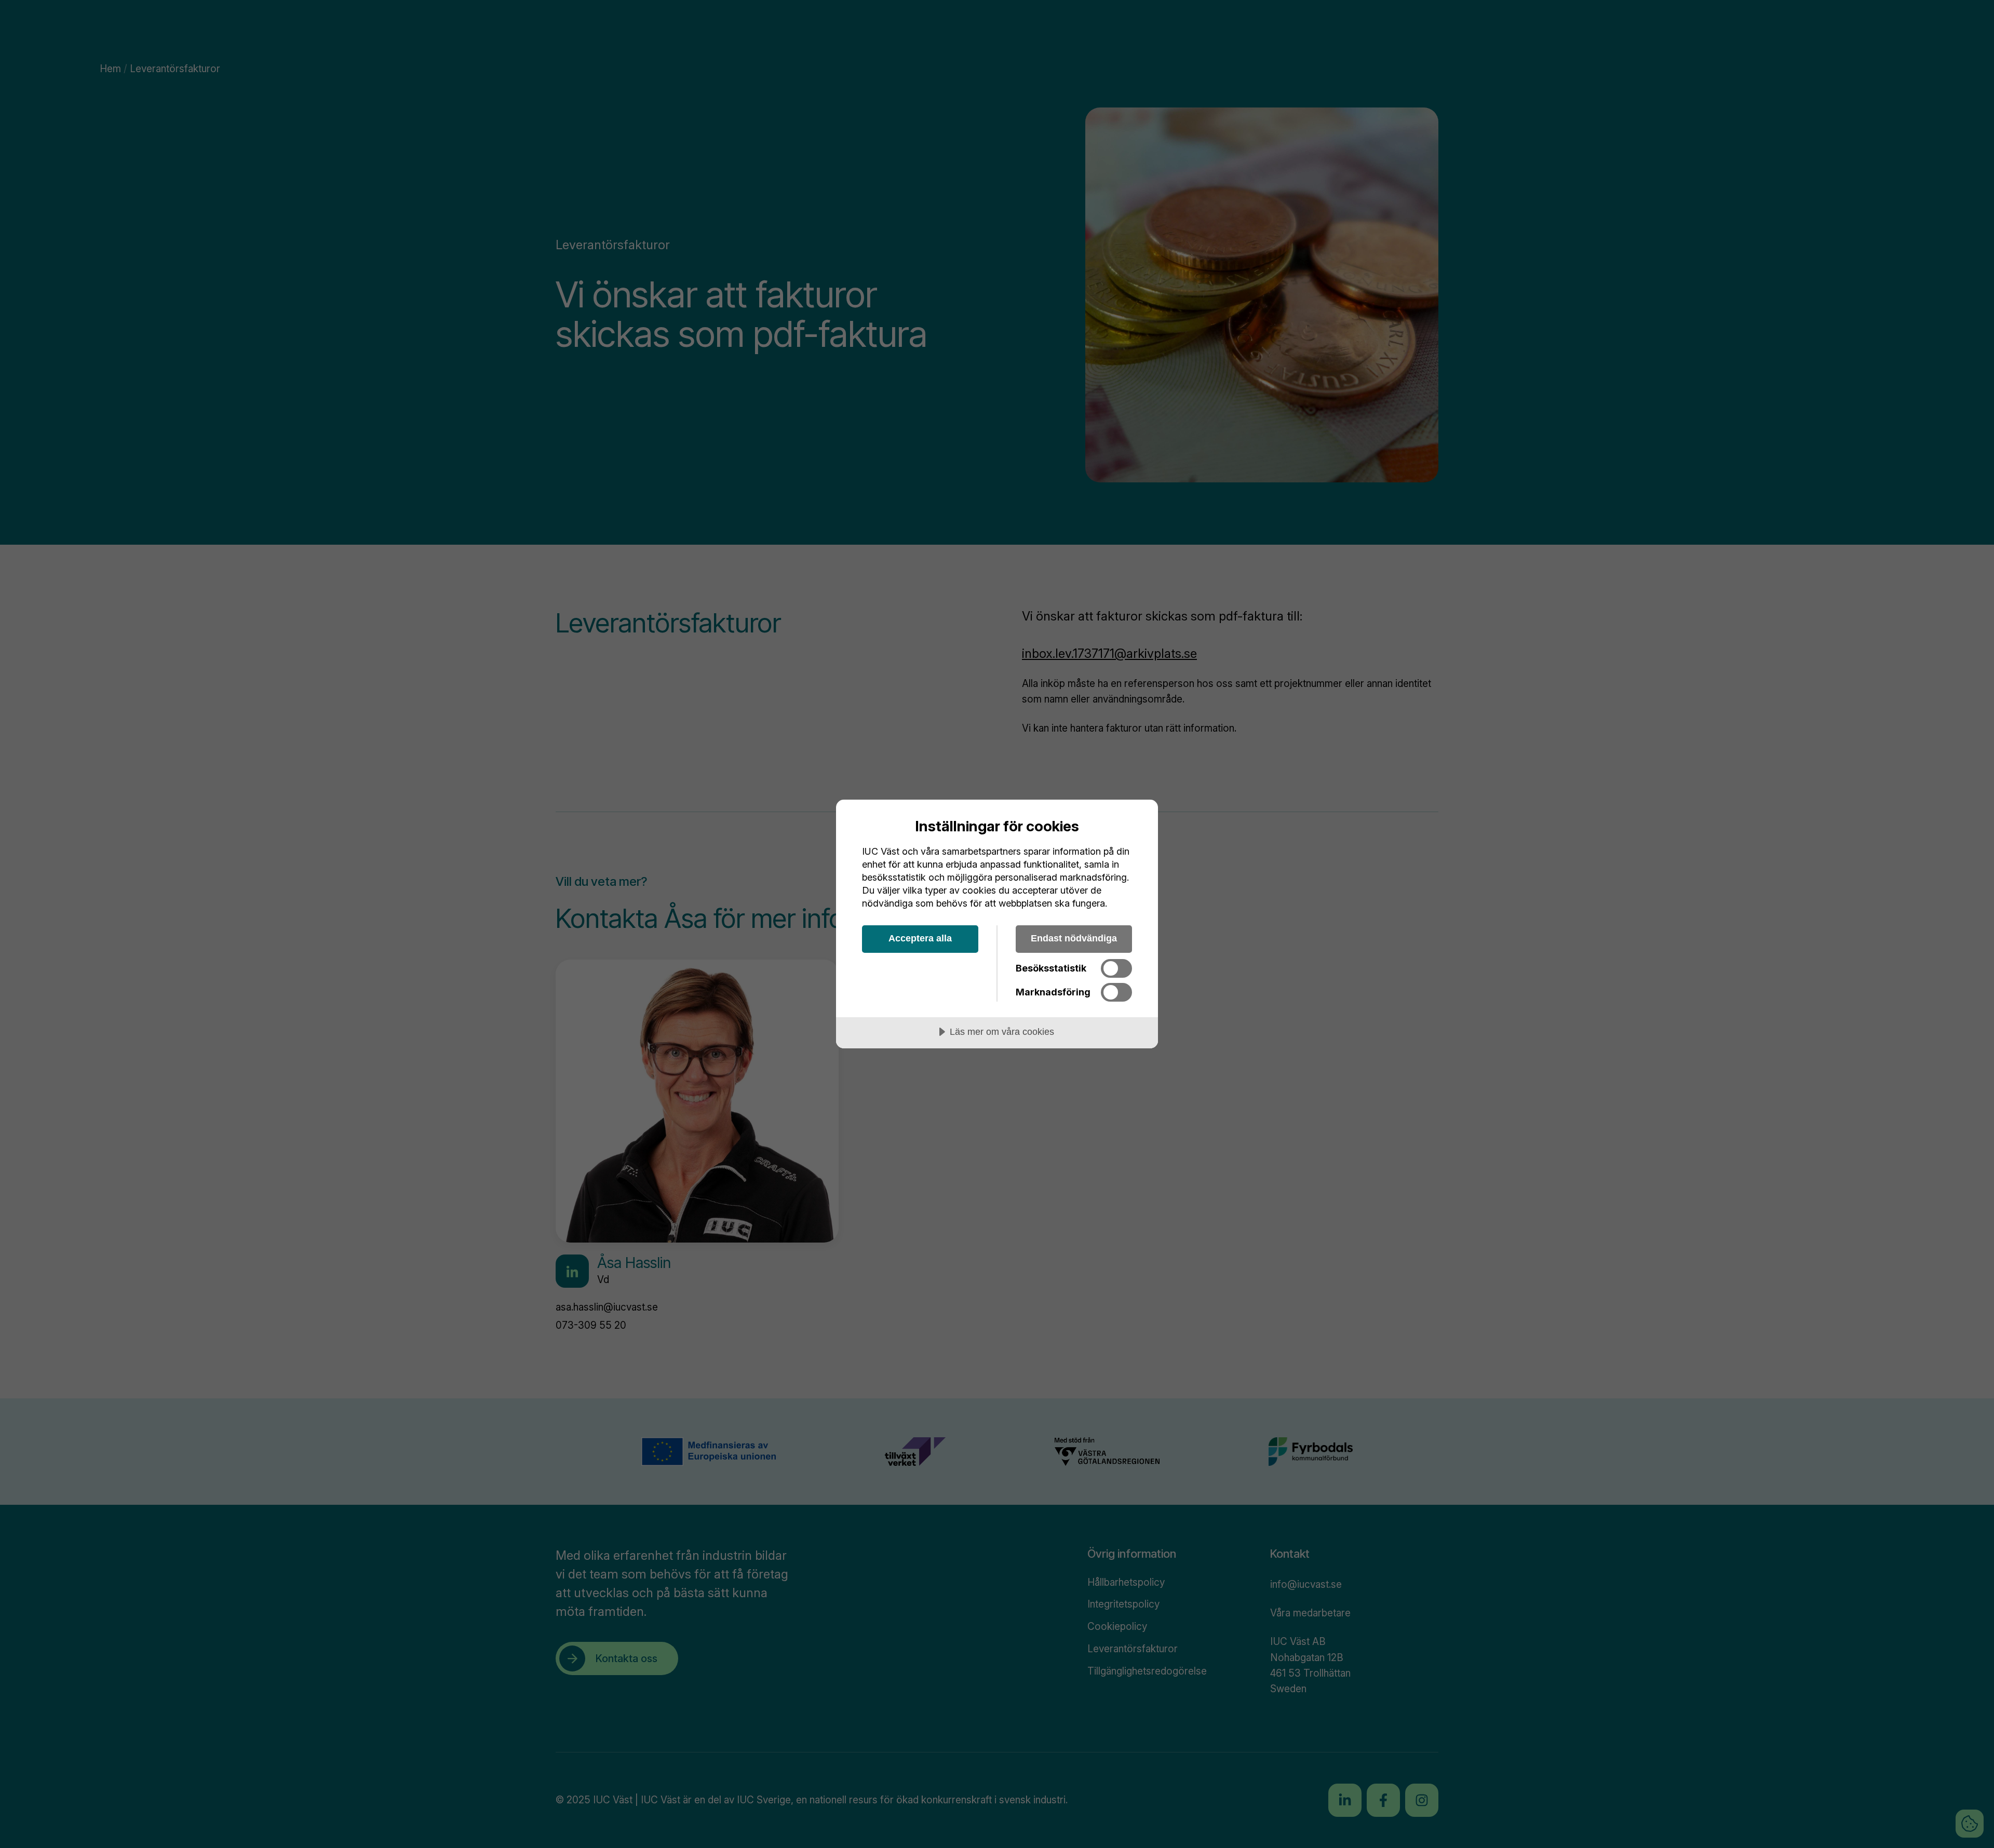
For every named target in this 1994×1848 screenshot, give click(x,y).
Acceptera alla (920, 938)
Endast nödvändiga (1074, 938)
